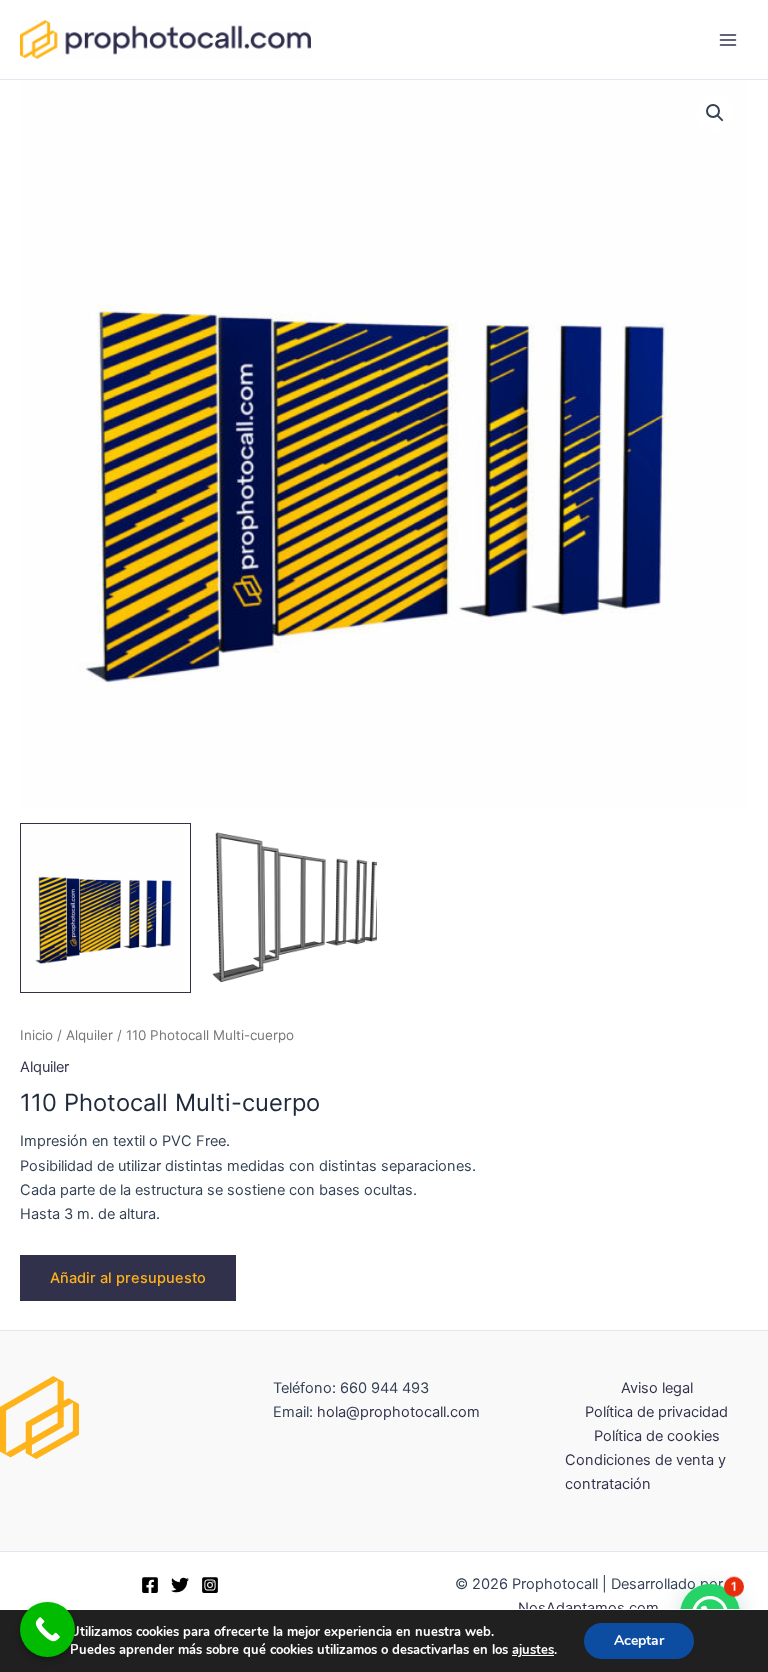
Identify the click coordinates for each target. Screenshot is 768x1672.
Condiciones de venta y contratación (645, 1472)
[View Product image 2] (291, 908)
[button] (715, 113)
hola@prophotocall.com (398, 1412)
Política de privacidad (656, 1412)
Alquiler (89, 1035)
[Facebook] (150, 1585)
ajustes (533, 1650)
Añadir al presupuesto (128, 1278)
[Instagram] (210, 1585)
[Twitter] (180, 1585)
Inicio (36, 1035)
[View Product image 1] (105, 908)
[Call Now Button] (47, 1629)
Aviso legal (657, 1388)
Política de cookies (657, 1436)
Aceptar (639, 1640)
